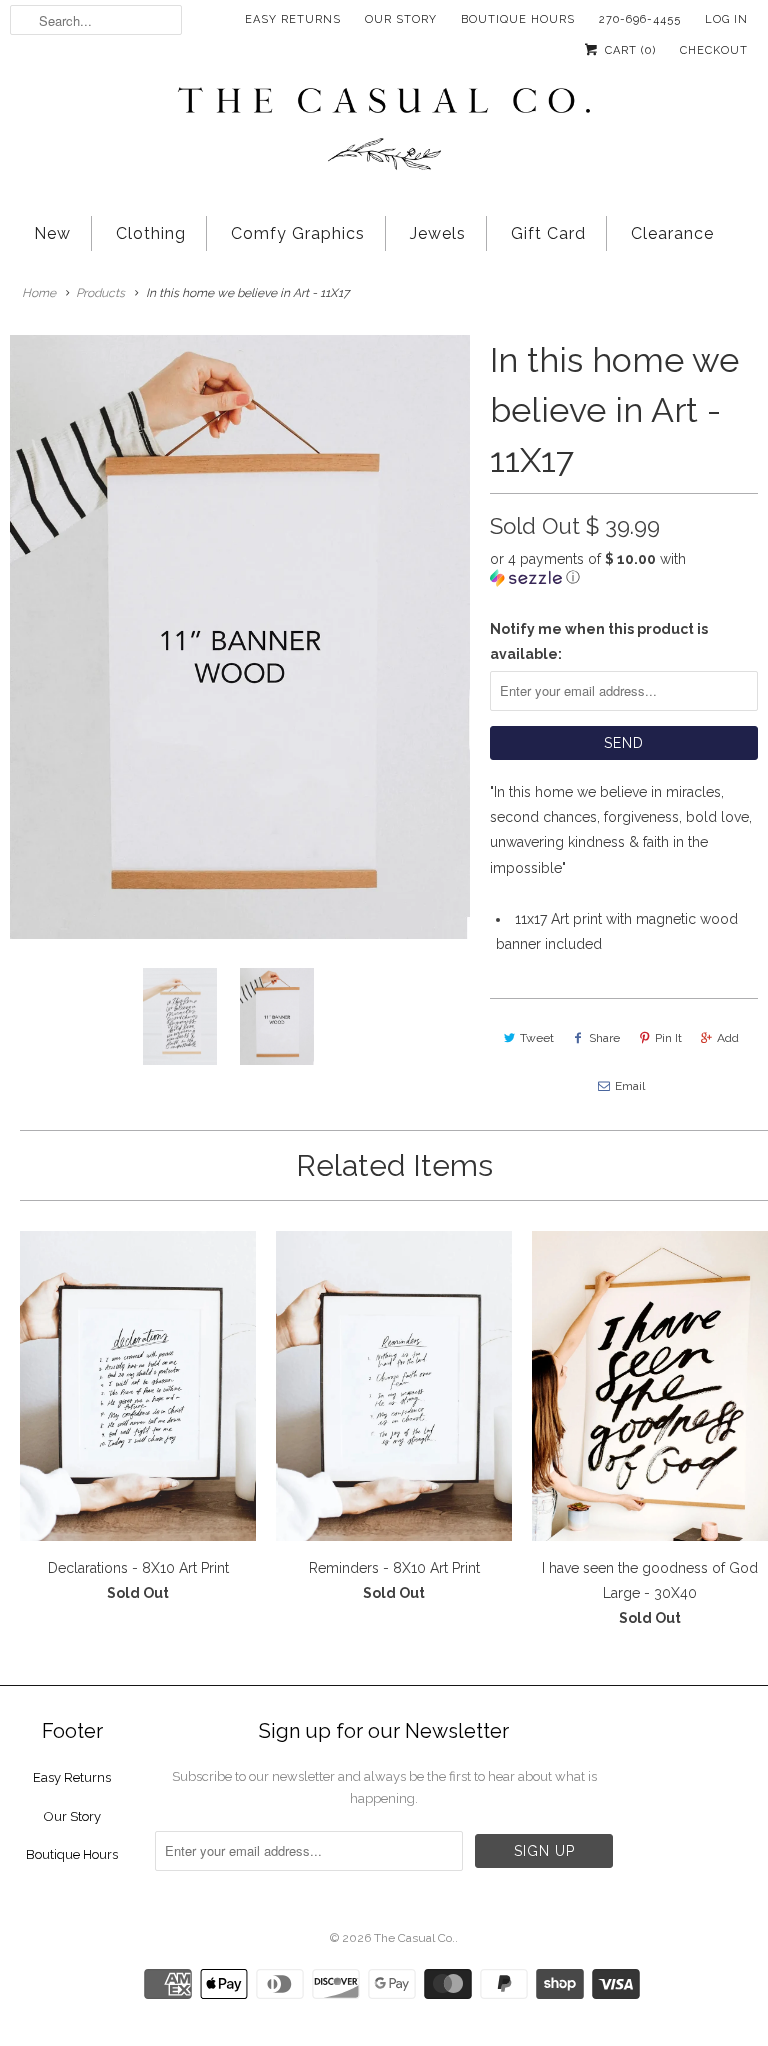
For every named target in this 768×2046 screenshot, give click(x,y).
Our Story (401, 19)
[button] (624, 568)
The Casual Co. (414, 1938)
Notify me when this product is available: (599, 641)
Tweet (537, 1038)
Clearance (672, 233)
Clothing (151, 233)
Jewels (438, 233)
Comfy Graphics (298, 233)
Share (604, 1038)
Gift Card (548, 233)
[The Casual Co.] (384, 131)
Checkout (714, 50)
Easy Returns (293, 19)
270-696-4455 (640, 19)
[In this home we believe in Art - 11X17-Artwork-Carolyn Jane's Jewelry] (240, 637)
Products (100, 293)
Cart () (628, 50)
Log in (726, 19)
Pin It (668, 1038)
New (52, 233)
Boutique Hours (518, 19)
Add (728, 1038)
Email (630, 1086)
